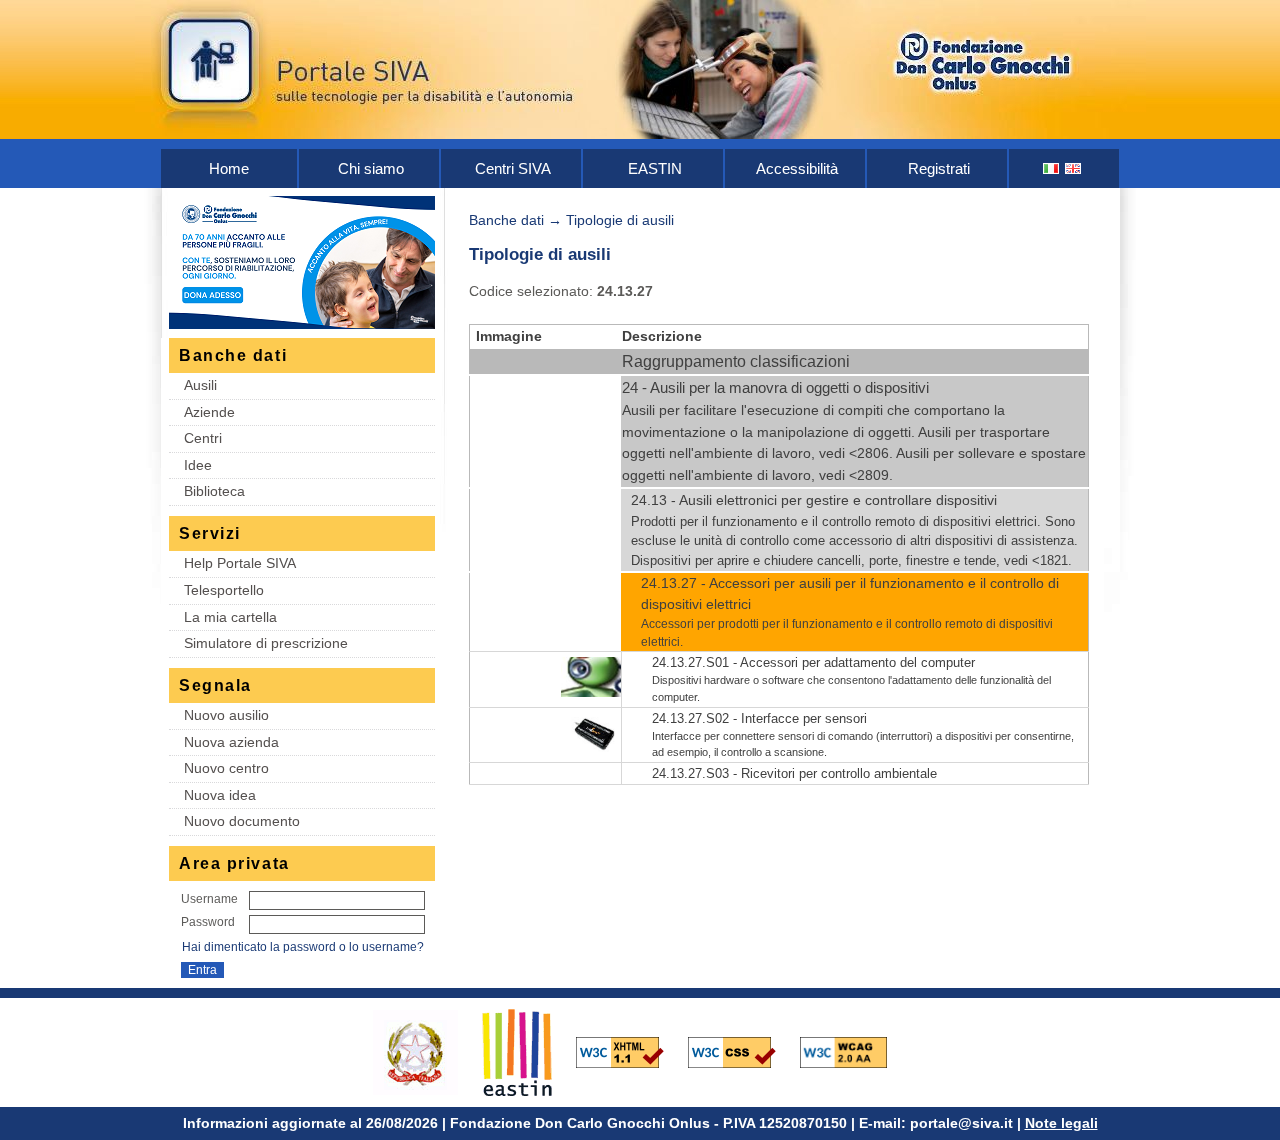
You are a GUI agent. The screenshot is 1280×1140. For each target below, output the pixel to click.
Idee (198, 465)
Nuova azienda (231, 742)
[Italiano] (1052, 168)
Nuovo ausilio (226, 715)
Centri (203, 438)
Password (208, 922)
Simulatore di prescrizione (266, 643)
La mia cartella (230, 617)
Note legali (1061, 1123)
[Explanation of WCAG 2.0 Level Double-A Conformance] (854, 1051)
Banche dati (506, 220)
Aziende (209, 412)
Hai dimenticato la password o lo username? (303, 947)
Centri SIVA (513, 168)
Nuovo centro (226, 768)
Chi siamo (371, 168)
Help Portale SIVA (240, 563)
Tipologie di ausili (620, 220)
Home (229, 168)
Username (209, 899)
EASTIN (655, 168)
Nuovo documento (242, 821)
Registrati (939, 168)
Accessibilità (797, 168)
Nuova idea (220, 795)
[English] (1074, 168)
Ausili (200, 385)
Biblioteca (214, 491)
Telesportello (224, 590)
